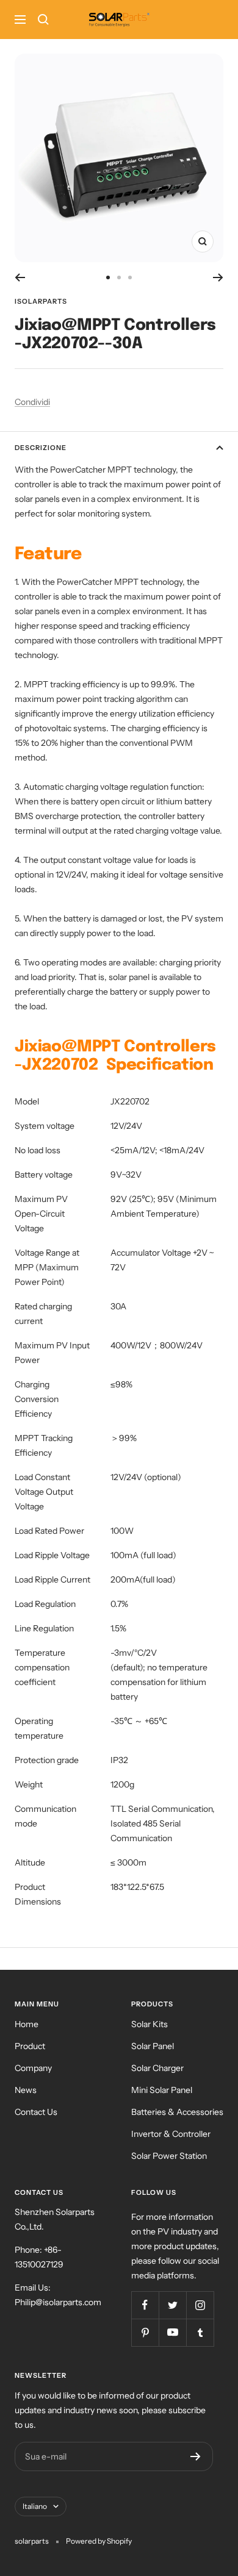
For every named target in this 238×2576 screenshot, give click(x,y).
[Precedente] (20, 277)
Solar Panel (153, 2046)
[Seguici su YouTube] (172, 2332)
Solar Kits (150, 2024)
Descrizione (41, 448)
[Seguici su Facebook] (145, 2305)
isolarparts (41, 301)
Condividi (32, 402)
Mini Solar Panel (162, 2090)
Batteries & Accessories (177, 2112)
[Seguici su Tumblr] (200, 2332)
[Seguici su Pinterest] (145, 2332)
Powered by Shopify (99, 2541)
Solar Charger (157, 2068)
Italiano (35, 2506)
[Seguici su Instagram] (200, 2305)
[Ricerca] (43, 20)
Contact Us (36, 2112)
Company (33, 2068)
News (26, 2090)
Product (30, 2046)
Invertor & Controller (171, 2134)
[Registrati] (196, 2456)
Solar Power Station (169, 2156)
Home (27, 2024)
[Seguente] (218, 277)
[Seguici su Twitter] (172, 2305)
